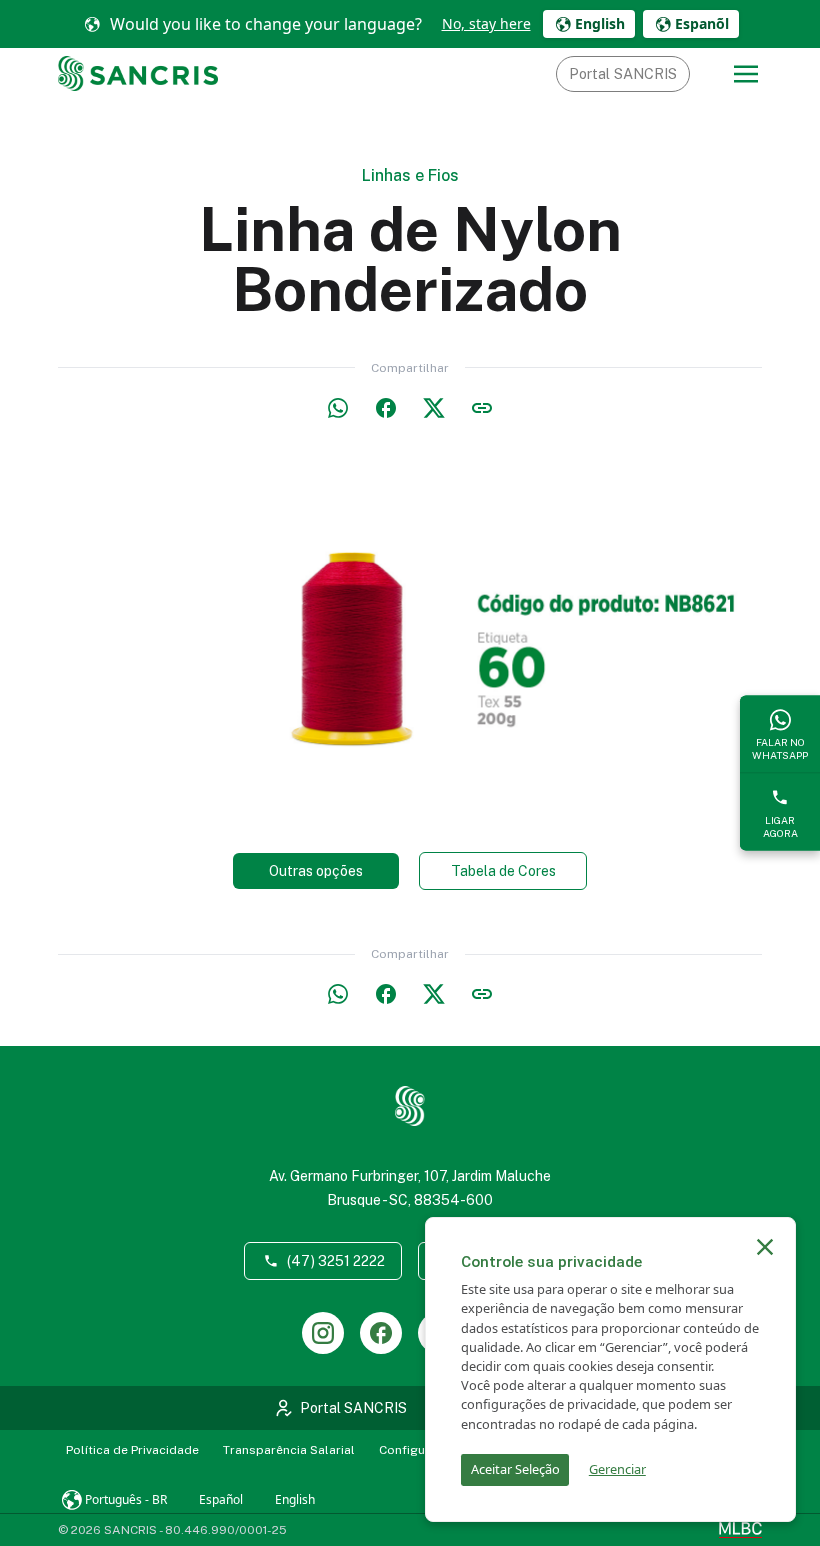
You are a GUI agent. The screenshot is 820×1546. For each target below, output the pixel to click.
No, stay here (486, 23)
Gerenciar (617, 1469)
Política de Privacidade (132, 1450)
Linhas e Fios (410, 175)
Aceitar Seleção (515, 1469)
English (295, 1499)
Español (221, 1499)
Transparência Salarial (289, 1450)
